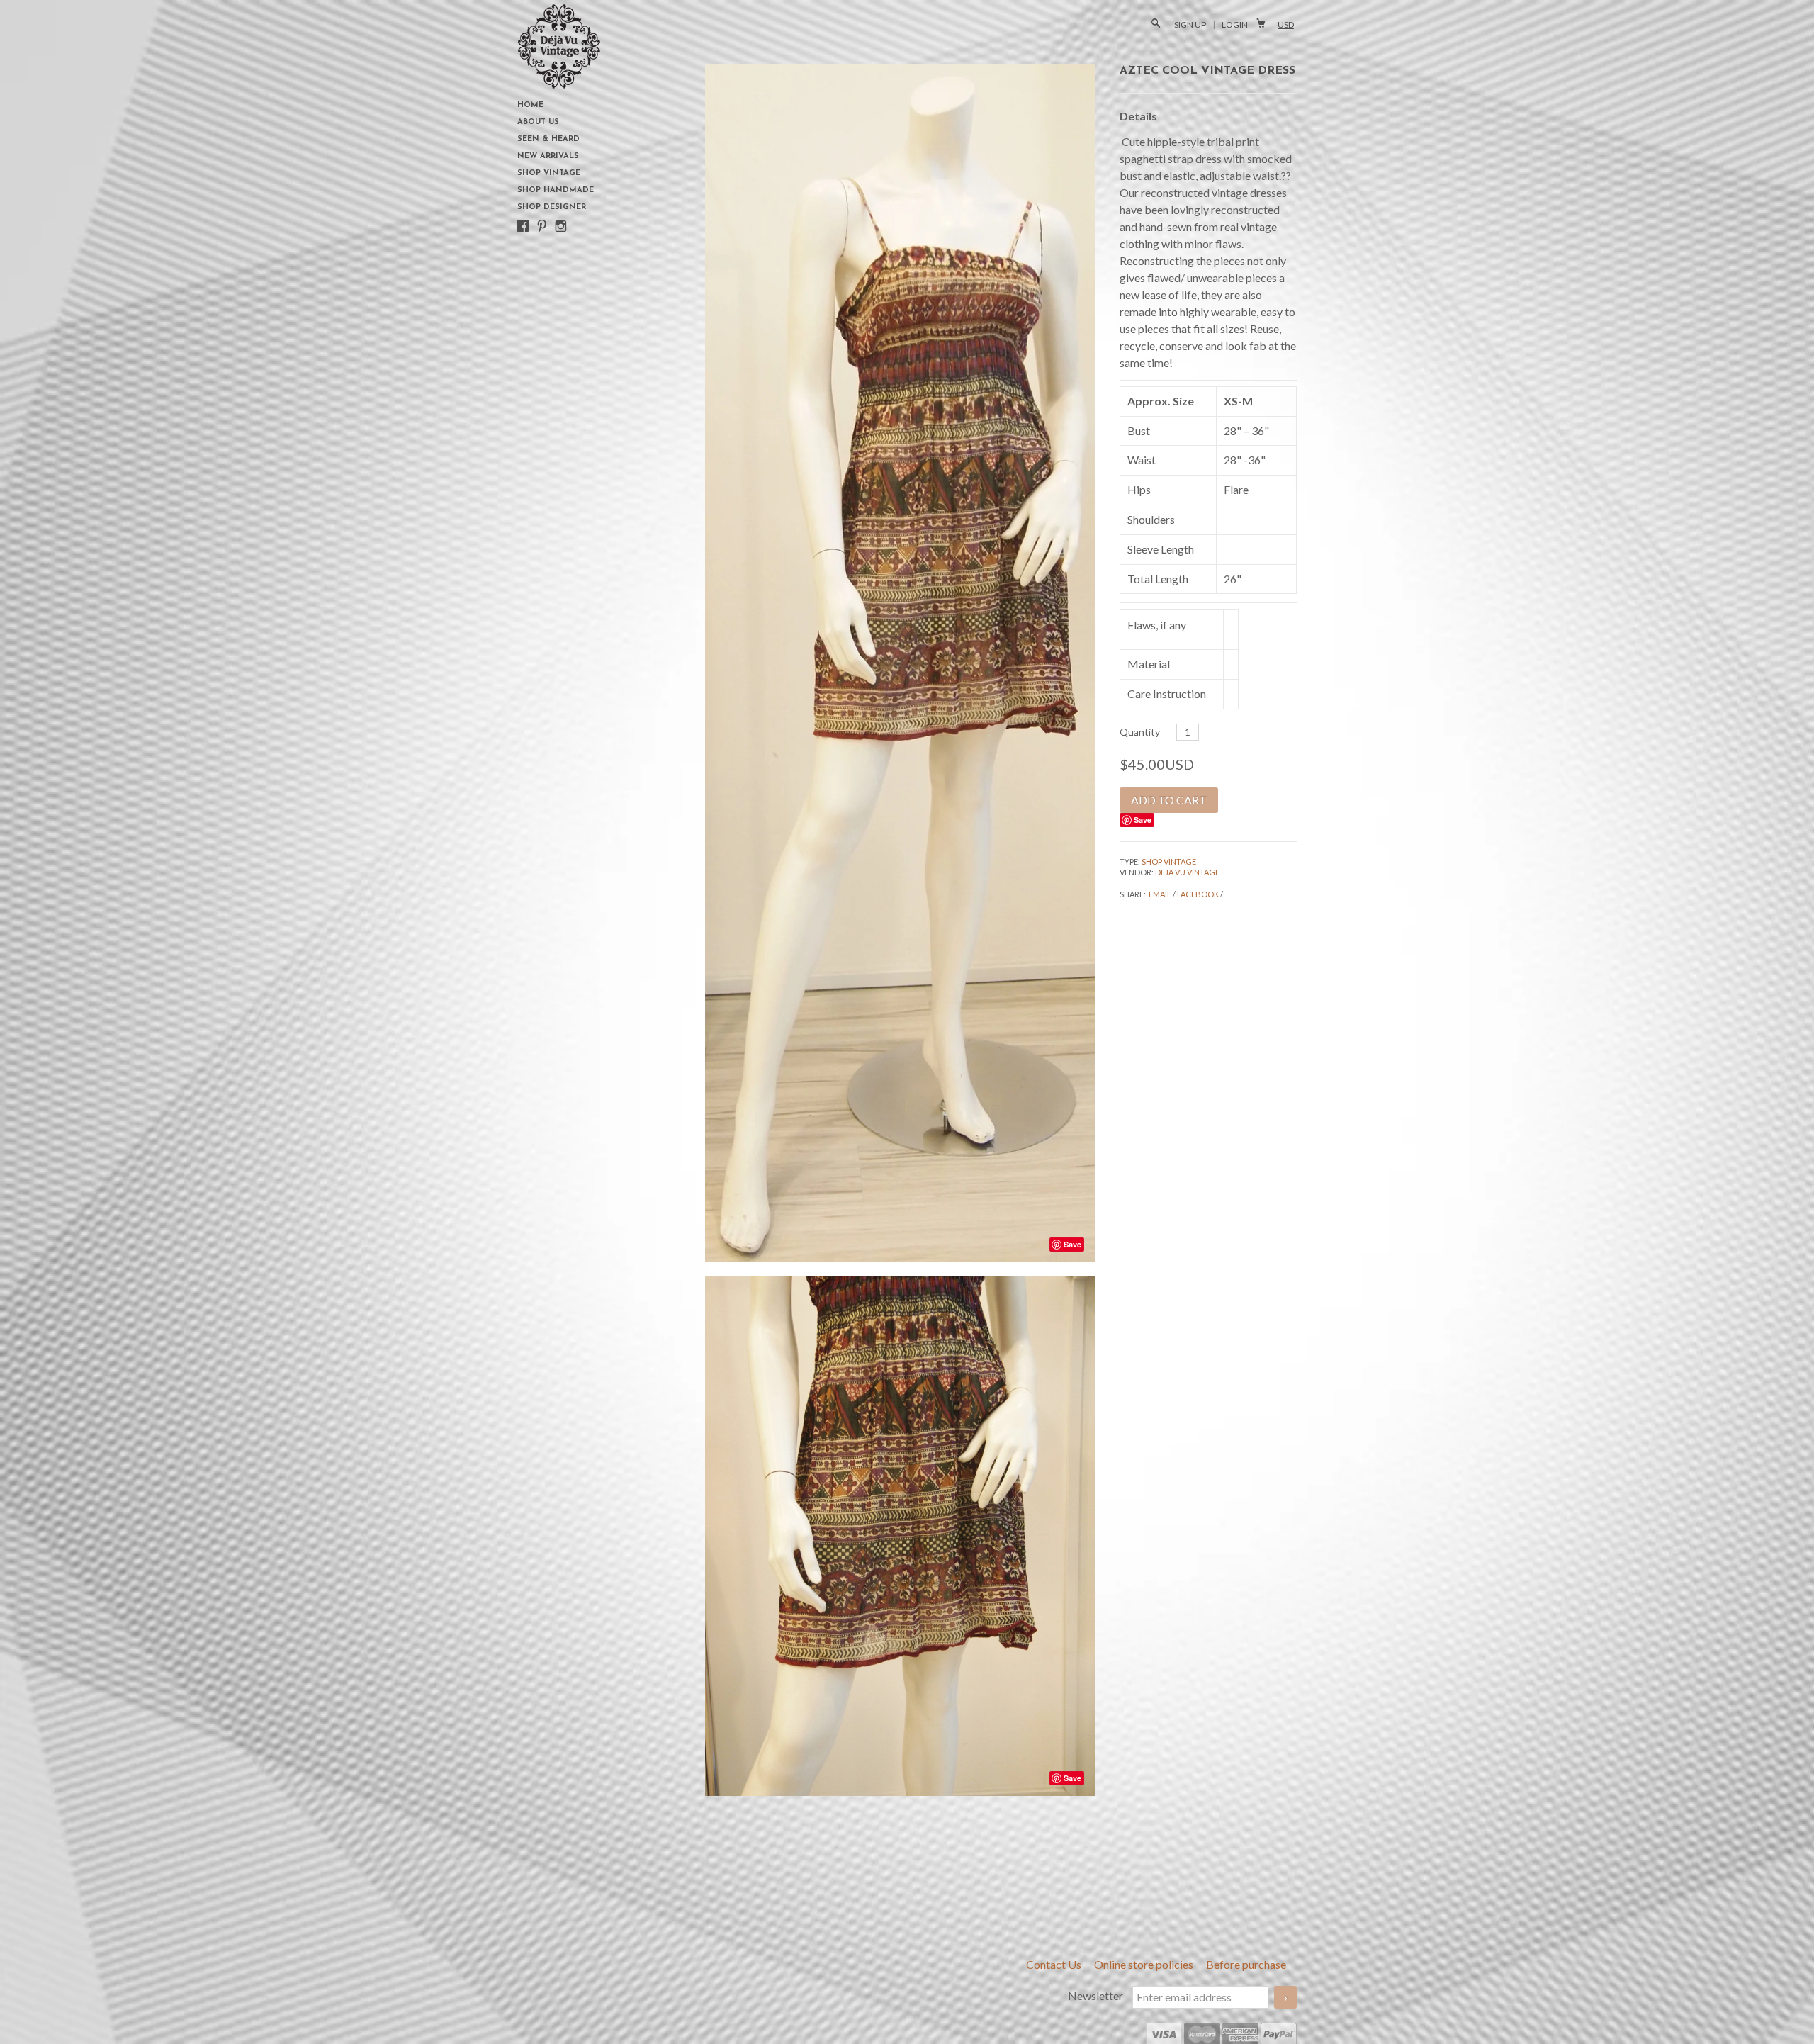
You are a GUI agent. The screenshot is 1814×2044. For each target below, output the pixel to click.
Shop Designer (552, 207)
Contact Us (1055, 1964)
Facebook (1198, 894)
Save (1143, 820)
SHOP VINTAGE (1169, 861)
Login (1235, 24)
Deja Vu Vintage (1187, 872)
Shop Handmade (556, 190)
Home (530, 105)
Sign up (1190, 24)
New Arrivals (548, 156)
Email (1160, 894)
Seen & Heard (548, 139)
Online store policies (1145, 1964)
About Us (538, 122)
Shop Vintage (549, 173)
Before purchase (1246, 1964)
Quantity (1140, 732)
